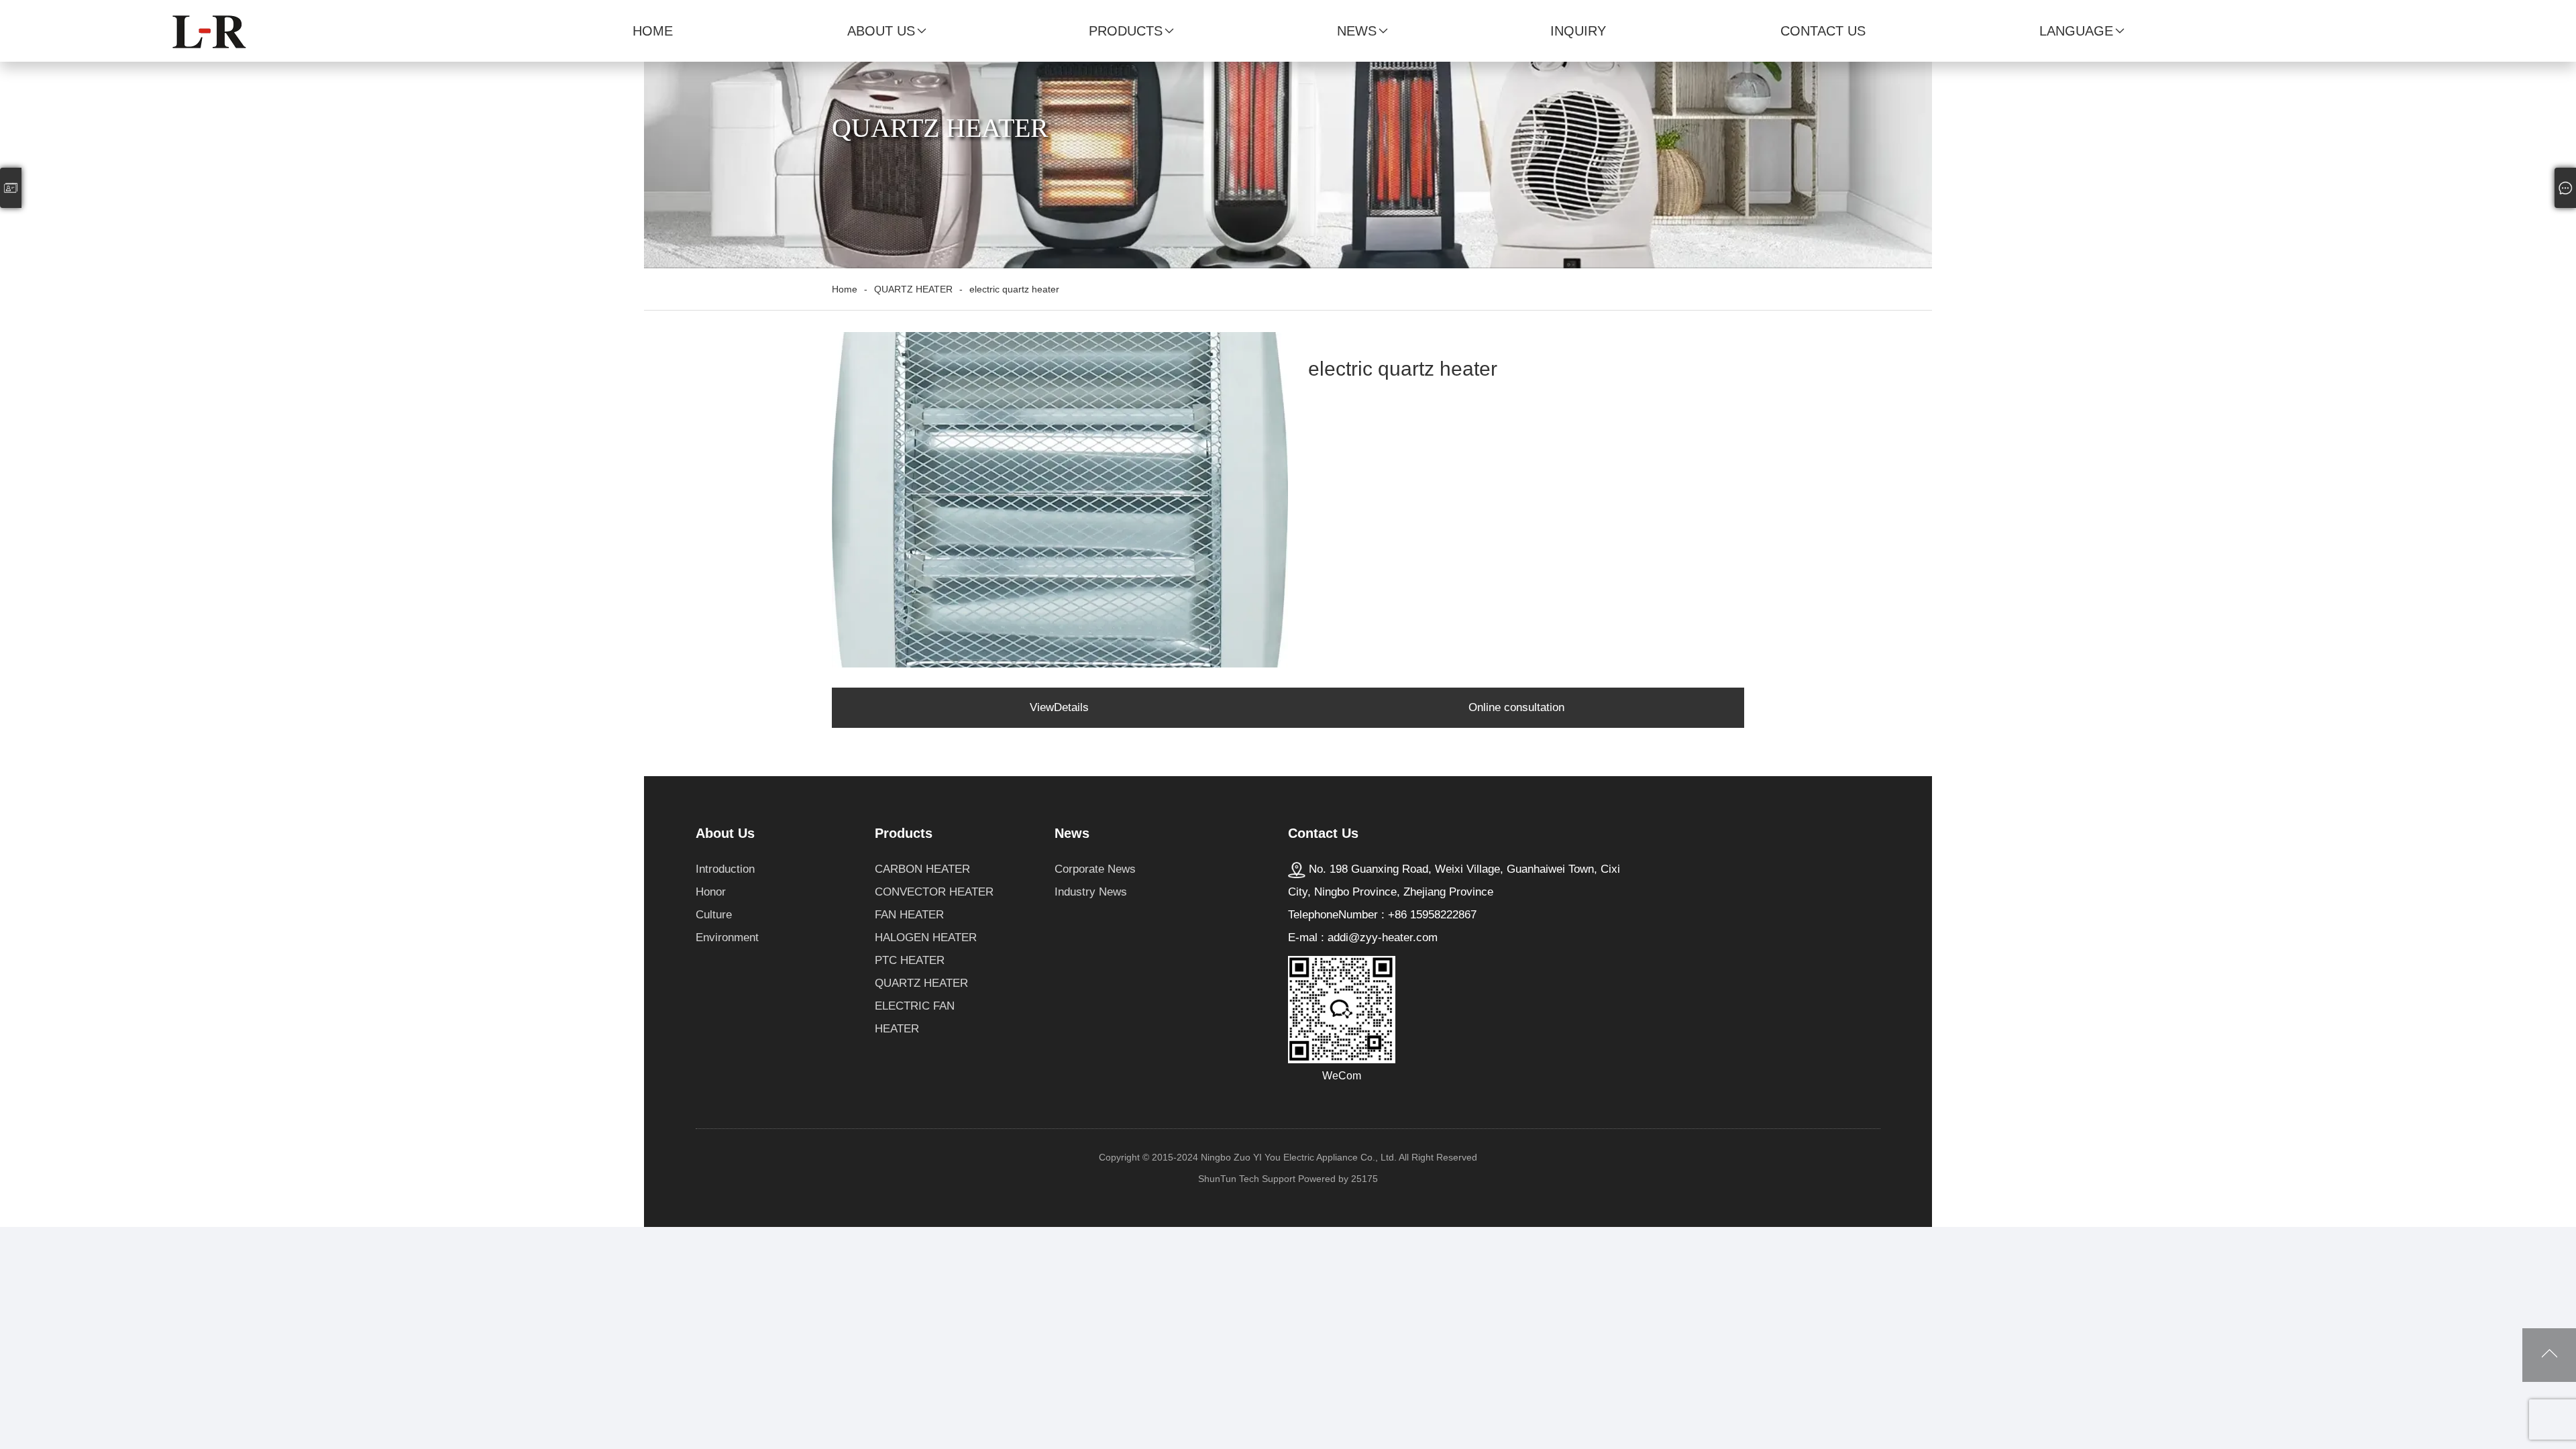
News (1357, 31)
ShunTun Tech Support (1247, 1179)
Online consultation (1516, 707)
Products (1126, 31)
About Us (881, 31)
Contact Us (1823, 31)
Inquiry (1578, 31)
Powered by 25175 (1338, 1179)
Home (653, 31)
